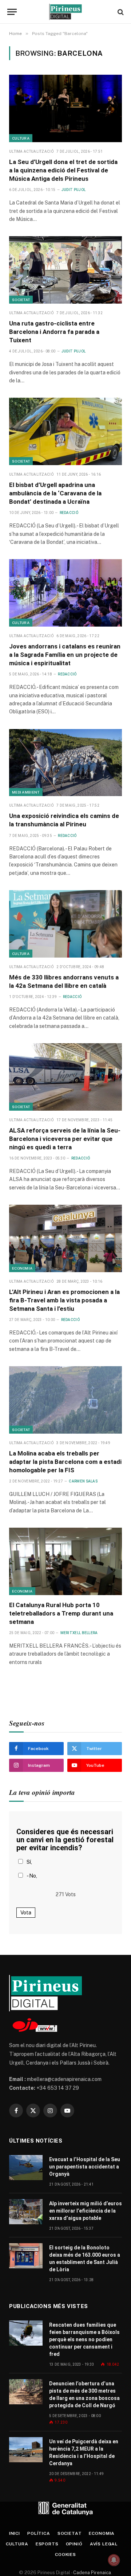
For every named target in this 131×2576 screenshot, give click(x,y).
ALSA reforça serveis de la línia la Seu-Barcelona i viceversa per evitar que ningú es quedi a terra (65, 1139)
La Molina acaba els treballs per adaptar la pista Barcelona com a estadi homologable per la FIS (65, 1462)
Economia (22, 1268)
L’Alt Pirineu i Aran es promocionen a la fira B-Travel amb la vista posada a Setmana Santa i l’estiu (64, 1300)
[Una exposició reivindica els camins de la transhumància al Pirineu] (65, 763)
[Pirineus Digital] (65, 12)
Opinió (74, 2544)
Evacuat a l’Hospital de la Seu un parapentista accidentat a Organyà (85, 2167)
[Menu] (12, 12)
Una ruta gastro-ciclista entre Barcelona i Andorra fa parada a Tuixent (54, 332)
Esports (47, 2544)
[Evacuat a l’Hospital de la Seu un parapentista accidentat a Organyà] (26, 2168)
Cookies (65, 2554)
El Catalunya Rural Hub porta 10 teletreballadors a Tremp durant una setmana (61, 1613)
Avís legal (104, 2544)
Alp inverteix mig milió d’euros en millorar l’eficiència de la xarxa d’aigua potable (86, 2211)
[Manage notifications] (114, 2560)
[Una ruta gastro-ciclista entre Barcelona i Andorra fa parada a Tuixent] (65, 270)
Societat (21, 300)
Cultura (21, 138)
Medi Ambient (26, 792)
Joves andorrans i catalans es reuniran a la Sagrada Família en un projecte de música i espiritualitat (65, 655)
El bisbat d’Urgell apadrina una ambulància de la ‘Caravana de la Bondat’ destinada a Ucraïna (55, 493)
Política (39, 2533)
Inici (15, 2533)
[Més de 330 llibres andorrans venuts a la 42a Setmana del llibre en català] (65, 924)
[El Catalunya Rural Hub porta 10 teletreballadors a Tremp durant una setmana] (65, 1561)
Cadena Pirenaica (92, 2573)
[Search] (120, 12)
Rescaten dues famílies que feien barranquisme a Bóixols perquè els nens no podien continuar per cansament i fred (84, 2339)
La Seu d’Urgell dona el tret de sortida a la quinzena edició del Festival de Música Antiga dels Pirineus (63, 170)
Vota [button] (26, 1913)
